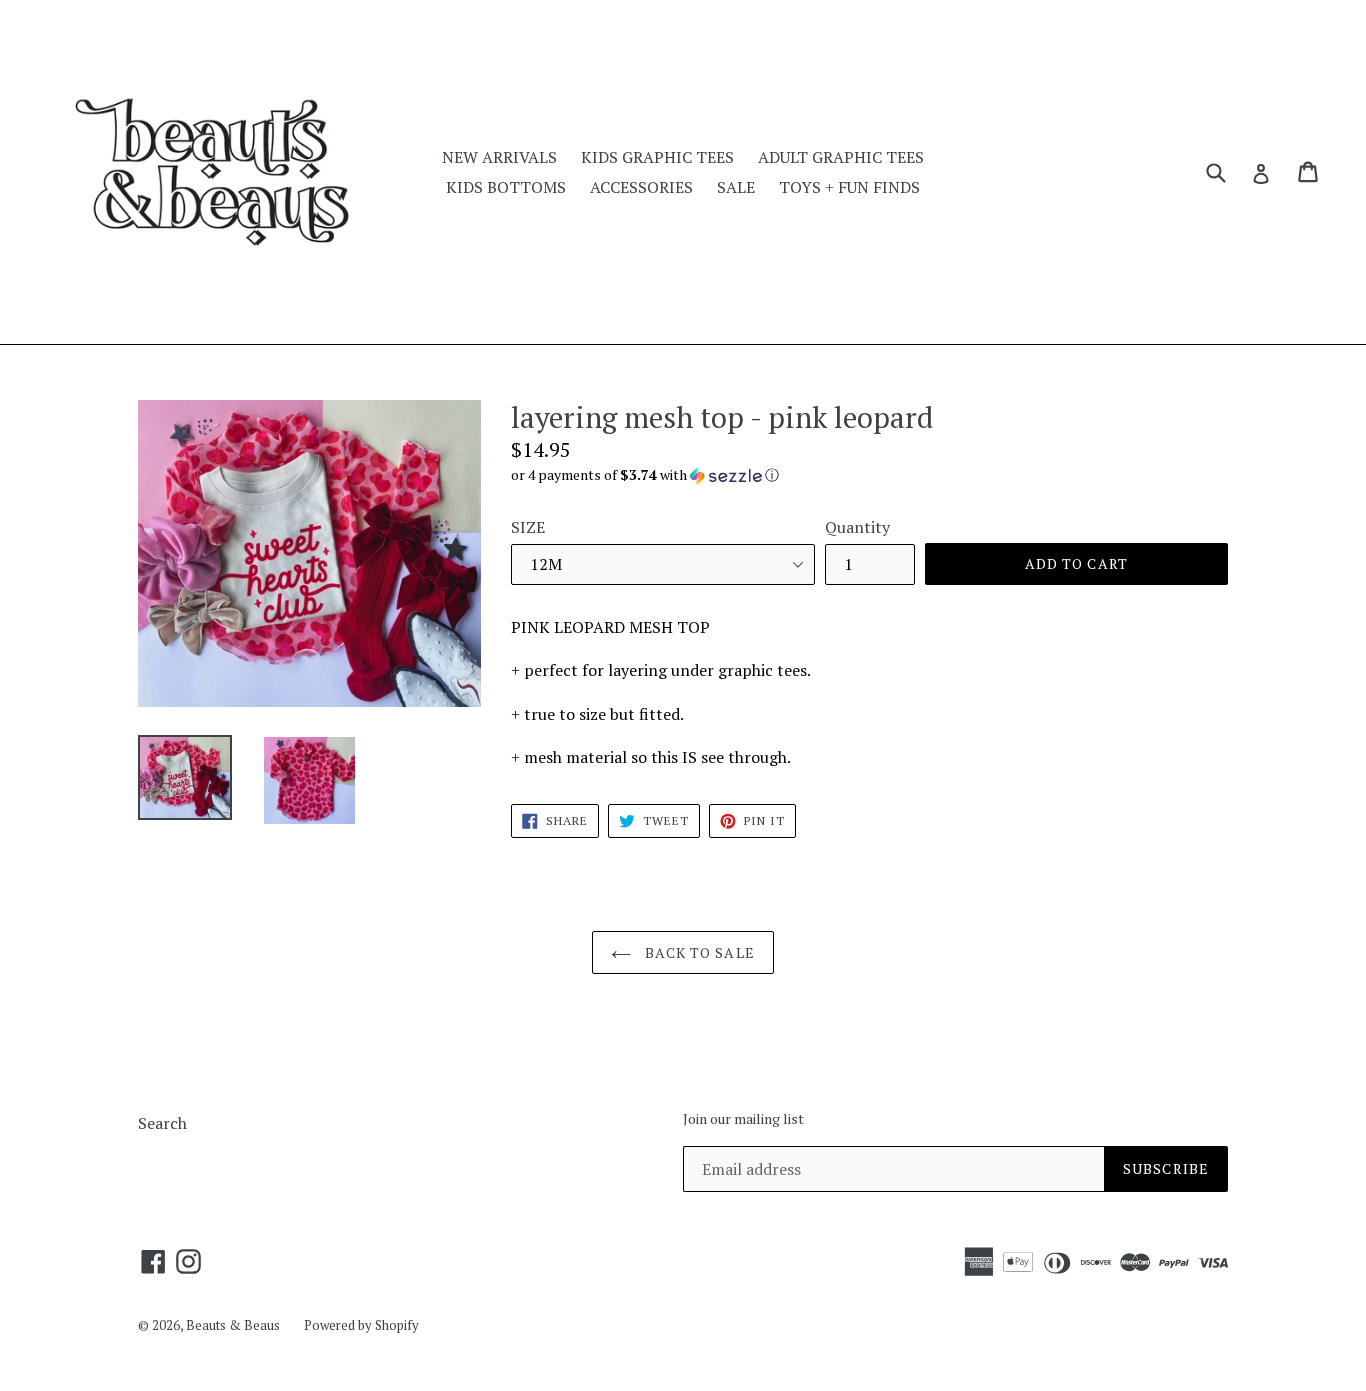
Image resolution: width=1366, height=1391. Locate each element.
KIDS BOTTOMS (506, 187)
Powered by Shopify (361, 1325)
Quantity (857, 527)
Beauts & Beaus (233, 1325)
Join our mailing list (743, 1119)
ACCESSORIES (641, 187)
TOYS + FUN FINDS (849, 187)
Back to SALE (698, 952)
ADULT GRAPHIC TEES (841, 157)
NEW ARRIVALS (499, 157)
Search (162, 1123)
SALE (736, 187)
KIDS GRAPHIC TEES (657, 157)
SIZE (528, 527)
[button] (869, 475)
